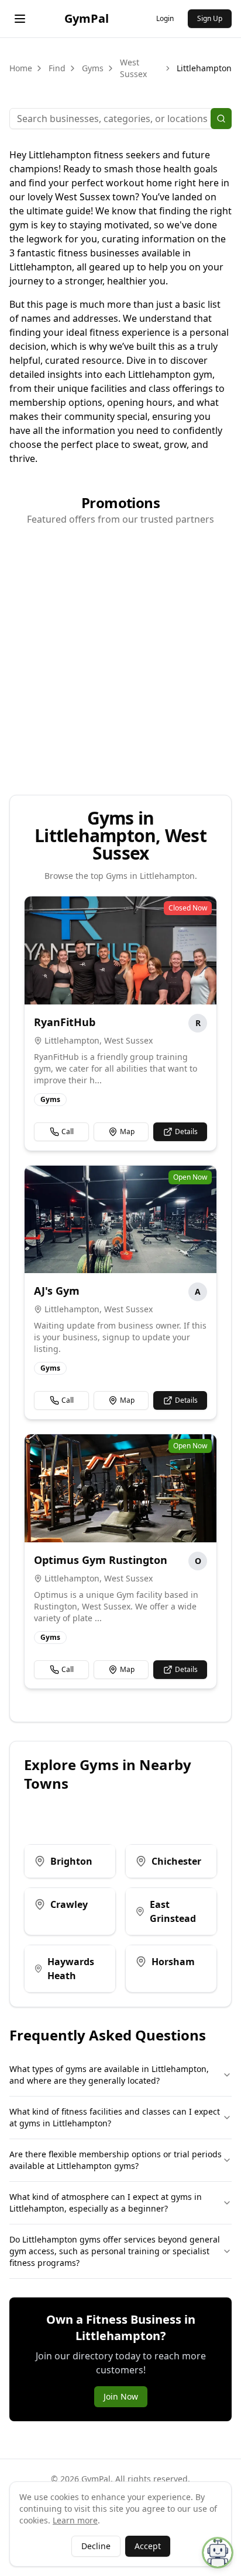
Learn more (75, 2520)
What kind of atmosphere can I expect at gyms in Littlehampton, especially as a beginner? (106, 2203)
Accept (148, 2546)
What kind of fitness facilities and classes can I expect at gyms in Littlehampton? (115, 2117)
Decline (96, 2546)
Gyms (93, 68)
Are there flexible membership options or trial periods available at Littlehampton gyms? (116, 2160)
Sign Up (210, 18)
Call (68, 1131)
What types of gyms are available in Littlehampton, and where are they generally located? (109, 2075)
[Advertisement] (120, 656)
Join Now (121, 2396)
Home (21, 68)
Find (57, 68)
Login (165, 18)
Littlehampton (204, 68)
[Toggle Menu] (20, 19)
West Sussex (133, 68)
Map (127, 1131)
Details (186, 1131)
